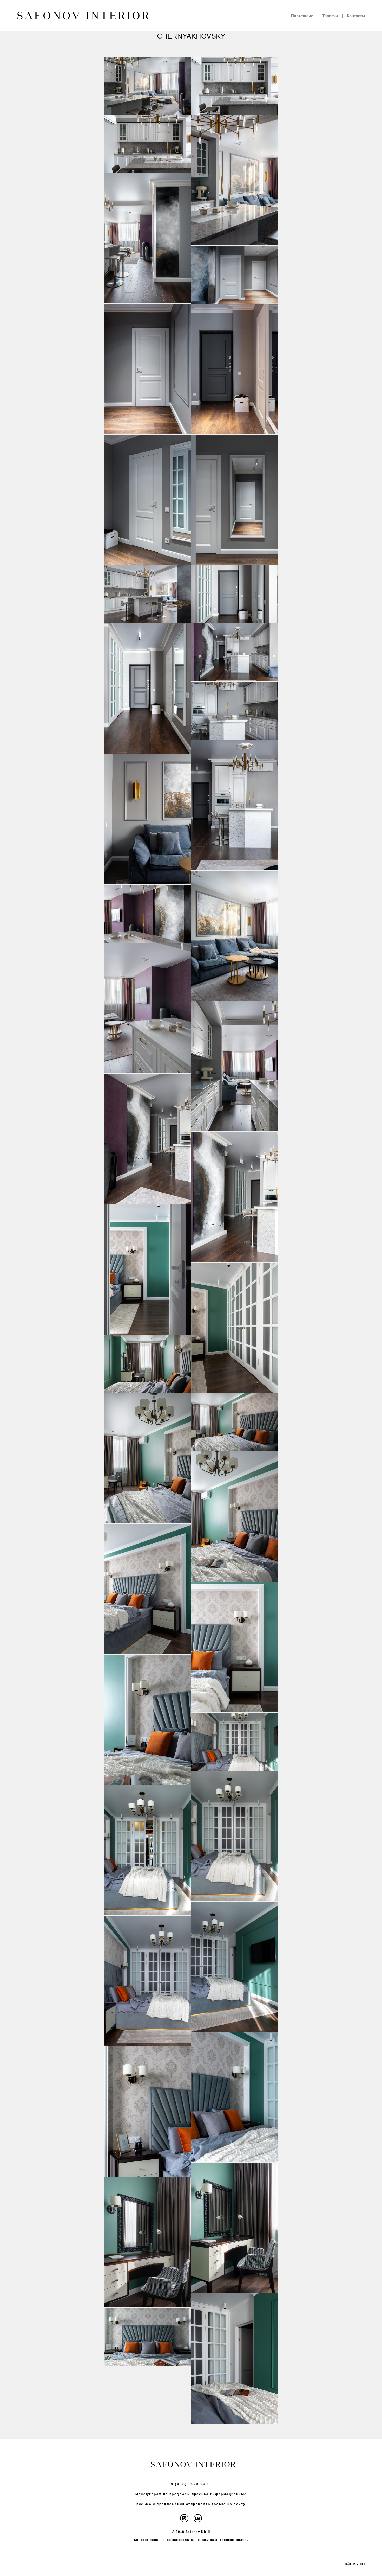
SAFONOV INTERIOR (80, 16)
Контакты (356, 16)
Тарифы (330, 16)
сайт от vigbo (355, 2564)
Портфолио (302, 16)
